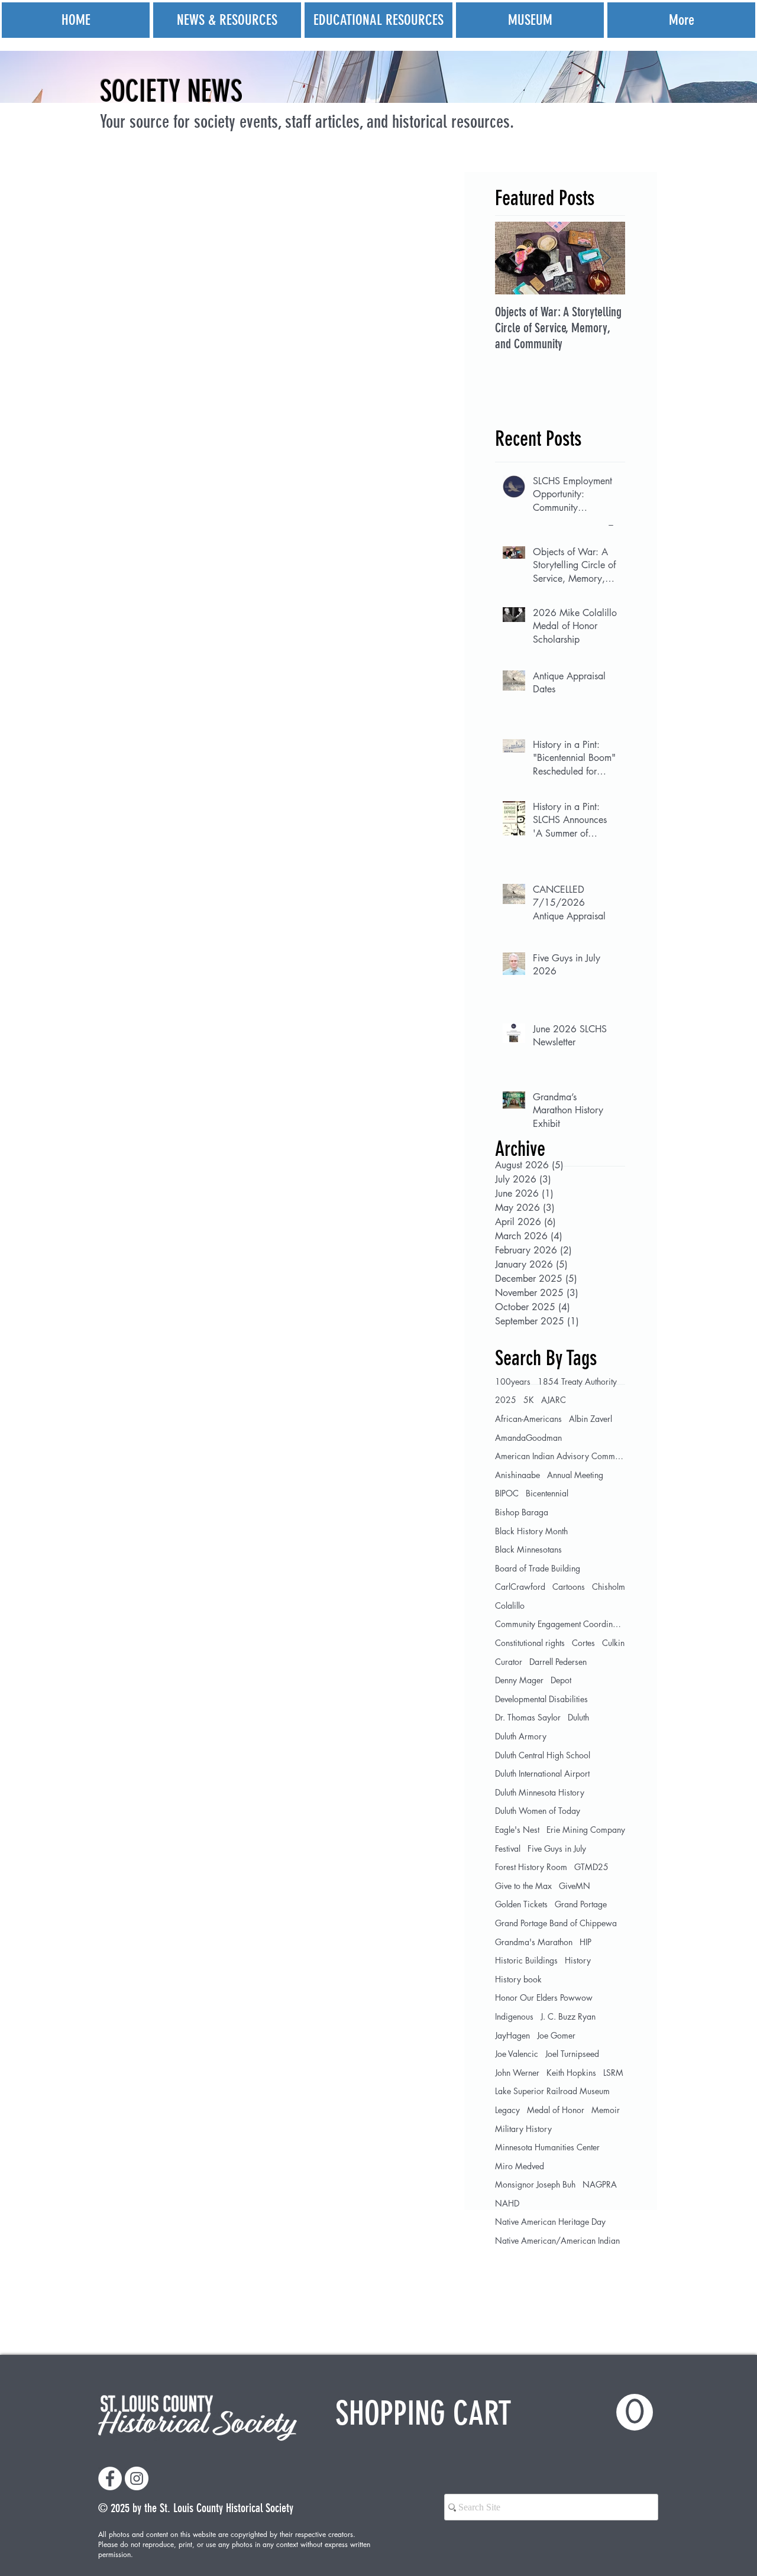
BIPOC (507, 1493)
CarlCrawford (520, 1587)
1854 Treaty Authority (577, 1381)
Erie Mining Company (586, 1830)
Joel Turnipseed (572, 2054)
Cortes (583, 1643)
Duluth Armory (521, 1736)
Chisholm (609, 1587)
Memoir (606, 2110)
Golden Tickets (521, 1904)
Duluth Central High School (543, 1755)
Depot (561, 1680)
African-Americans (528, 1419)
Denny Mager (519, 1680)
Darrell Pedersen (558, 1662)
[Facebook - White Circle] (110, 2478)
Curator (509, 1662)
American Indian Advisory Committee (560, 1456)
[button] (494, 2413)
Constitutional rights (530, 1643)
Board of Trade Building (538, 1568)
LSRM (613, 2073)
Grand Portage (581, 1904)
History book (518, 1979)
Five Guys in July (557, 1848)
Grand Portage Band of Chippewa (556, 1923)
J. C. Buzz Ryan (568, 2016)
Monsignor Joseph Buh (535, 2184)
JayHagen (512, 2035)
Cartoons (569, 1587)
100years (513, 1381)
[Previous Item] (514, 258)
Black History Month (531, 1531)
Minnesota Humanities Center (547, 2147)
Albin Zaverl (591, 1419)
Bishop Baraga (522, 1512)
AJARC (554, 1400)
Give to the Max (523, 1886)
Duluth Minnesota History (540, 1792)
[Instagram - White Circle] (137, 2478)
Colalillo (510, 1605)
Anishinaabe (517, 1475)
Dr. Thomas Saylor (528, 1717)
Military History (523, 2129)
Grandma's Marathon (534, 1942)
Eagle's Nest (517, 1830)
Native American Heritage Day (550, 2222)
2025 (506, 1400)
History (578, 1960)
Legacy (507, 2110)
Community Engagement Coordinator (560, 1624)
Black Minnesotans (528, 1549)
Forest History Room (531, 1867)
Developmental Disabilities (541, 1699)
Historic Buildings (526, 1960)
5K (529, 1400)
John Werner (517, 2073)
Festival (508, 1848)
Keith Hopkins (571, 2073)
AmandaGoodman (528, 1438)
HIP (585, 1942)
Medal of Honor (556, 2110)
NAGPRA (600, 2184)
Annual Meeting (575, 1475)
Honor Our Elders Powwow (544, 1997)
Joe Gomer (556, 2035)
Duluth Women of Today (538, 1811)
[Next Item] (606, 258)
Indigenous (514, 2016)
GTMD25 (591, 1867)
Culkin (613, 1643)
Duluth (578, 1717)
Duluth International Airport (542, 1773)
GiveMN (575, 1886)
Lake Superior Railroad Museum (552, 2091)
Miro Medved (520, 2166)
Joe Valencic (517, 2054)
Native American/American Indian (557, 2240)
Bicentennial (547, 1493)
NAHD (507, 2203)
